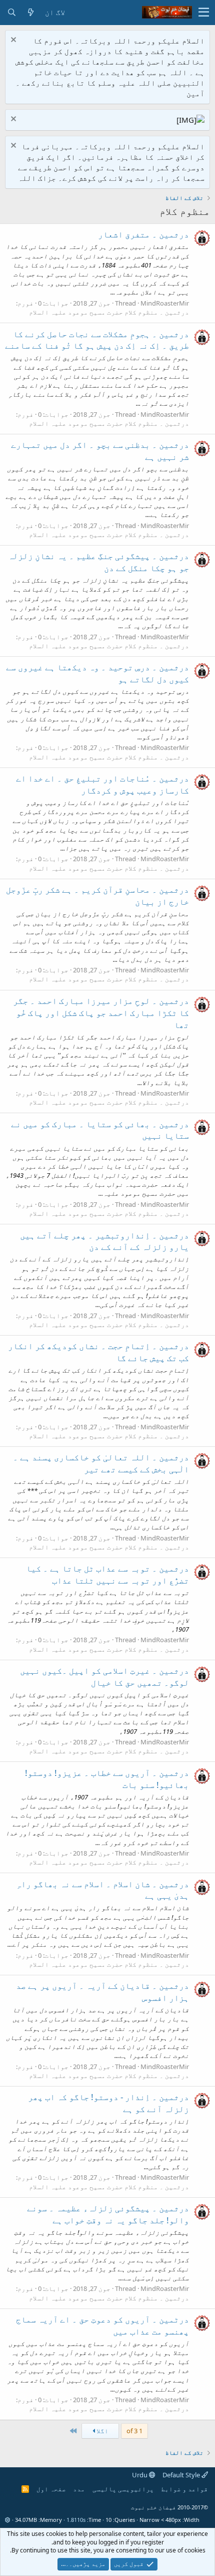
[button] (204, 13)
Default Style (182, 2475)
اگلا (102, 2431)
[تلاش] (11, 12)
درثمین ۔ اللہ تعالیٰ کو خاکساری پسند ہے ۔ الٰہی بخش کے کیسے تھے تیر (101, 1463)
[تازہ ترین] (30, 12)
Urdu (140, 2475)
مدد (79, 2489)
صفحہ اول (51, 2489)
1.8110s (76, 2520)
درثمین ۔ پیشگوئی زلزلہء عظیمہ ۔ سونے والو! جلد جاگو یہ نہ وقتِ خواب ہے (108, 2214)
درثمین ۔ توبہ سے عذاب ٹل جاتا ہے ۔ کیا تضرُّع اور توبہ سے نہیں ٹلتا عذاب (107, 1574)
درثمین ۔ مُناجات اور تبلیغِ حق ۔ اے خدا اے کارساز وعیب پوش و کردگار (102, 784)
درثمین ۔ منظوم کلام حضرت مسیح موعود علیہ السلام (109, 312)
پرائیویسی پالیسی (123, 2489)
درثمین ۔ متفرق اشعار (143, 234)
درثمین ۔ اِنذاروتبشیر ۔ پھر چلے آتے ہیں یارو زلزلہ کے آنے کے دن (104, 1241)
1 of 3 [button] (134, 2431)
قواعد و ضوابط (184, 2489)
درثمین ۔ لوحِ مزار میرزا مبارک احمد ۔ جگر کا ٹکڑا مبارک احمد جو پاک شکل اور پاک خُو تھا (101, 1013)
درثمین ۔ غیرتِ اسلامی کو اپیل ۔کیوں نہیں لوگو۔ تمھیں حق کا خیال (104, 1677)
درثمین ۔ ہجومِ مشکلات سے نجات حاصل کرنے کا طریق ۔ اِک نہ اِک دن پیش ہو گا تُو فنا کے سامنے (97, 340)
